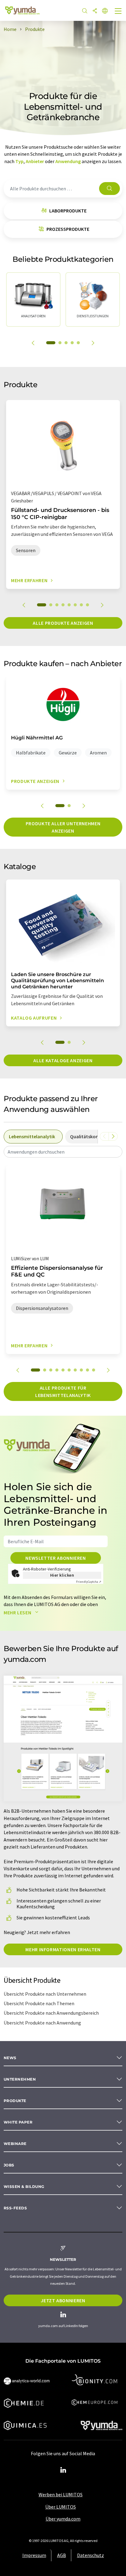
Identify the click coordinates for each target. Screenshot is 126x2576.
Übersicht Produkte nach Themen (39, 2003)
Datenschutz (91, 2555)
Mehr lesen (18, 1612)
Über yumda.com (63, 2519)
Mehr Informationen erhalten (63, 1949)
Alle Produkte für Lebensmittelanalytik (63, 1391)
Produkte (15, 2101)
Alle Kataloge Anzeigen (63, 1060)
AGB (62, 2555)
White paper (18, 2122)
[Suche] (85, 11)
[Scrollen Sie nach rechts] (113, 1136)
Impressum (34, 2555)
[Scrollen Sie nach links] (104, 1136)
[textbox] (63, 1152)
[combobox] (63, 1152)
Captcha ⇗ (89, 1582)
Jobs (9, 2165)
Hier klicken (62, 1575)
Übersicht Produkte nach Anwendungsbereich (51, 2013)
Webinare (15, 2144)
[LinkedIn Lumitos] (63, 2470)
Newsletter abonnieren (56, 1558)
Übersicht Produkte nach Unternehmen (45, 1994)
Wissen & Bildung (24, 2187)
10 (94, 1370)
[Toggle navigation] (118, 12)
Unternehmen (20, 2079)
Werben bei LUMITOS (61, 2494)
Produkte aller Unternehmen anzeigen (63, 827)
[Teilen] (95, 11)
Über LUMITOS (61, 2507)
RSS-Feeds (15, 2208)
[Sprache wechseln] (105, 11)
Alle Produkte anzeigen (63, 623)
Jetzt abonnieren (63, 2300)
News (10, 2058)
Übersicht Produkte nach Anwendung (42, 2023)
